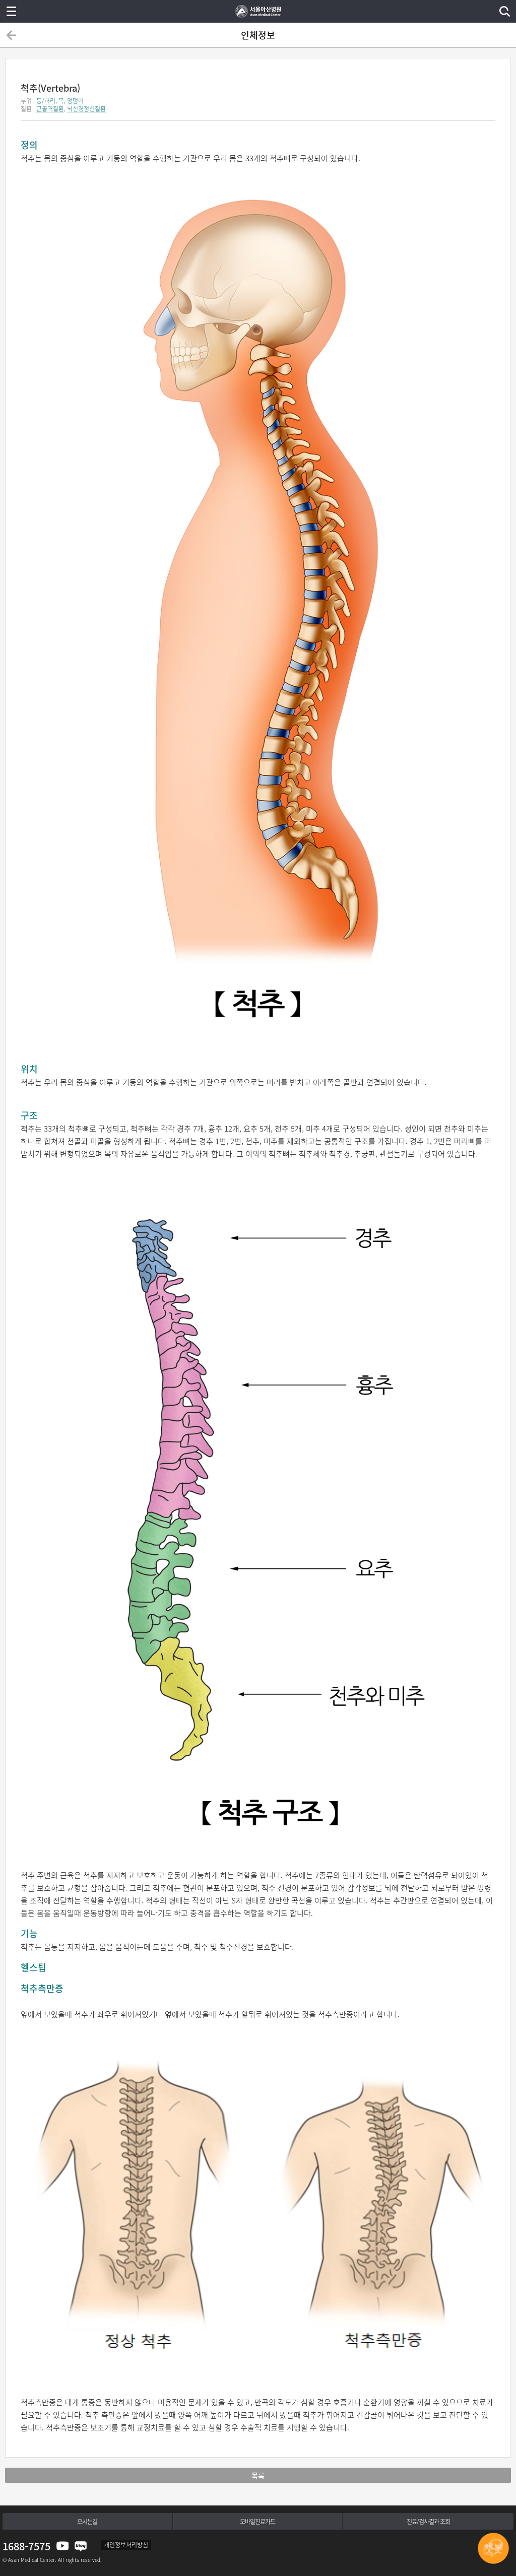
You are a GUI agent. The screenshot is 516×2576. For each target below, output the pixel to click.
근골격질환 (50, 109)
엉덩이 (75, 101)
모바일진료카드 (257, 2522)
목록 (258, 2475)
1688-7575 (26, 2546)
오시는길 (87, 2522)
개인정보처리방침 (126, 2545)
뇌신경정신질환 (86, 109)
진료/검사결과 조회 (428, 2522)
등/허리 (46, 101)
